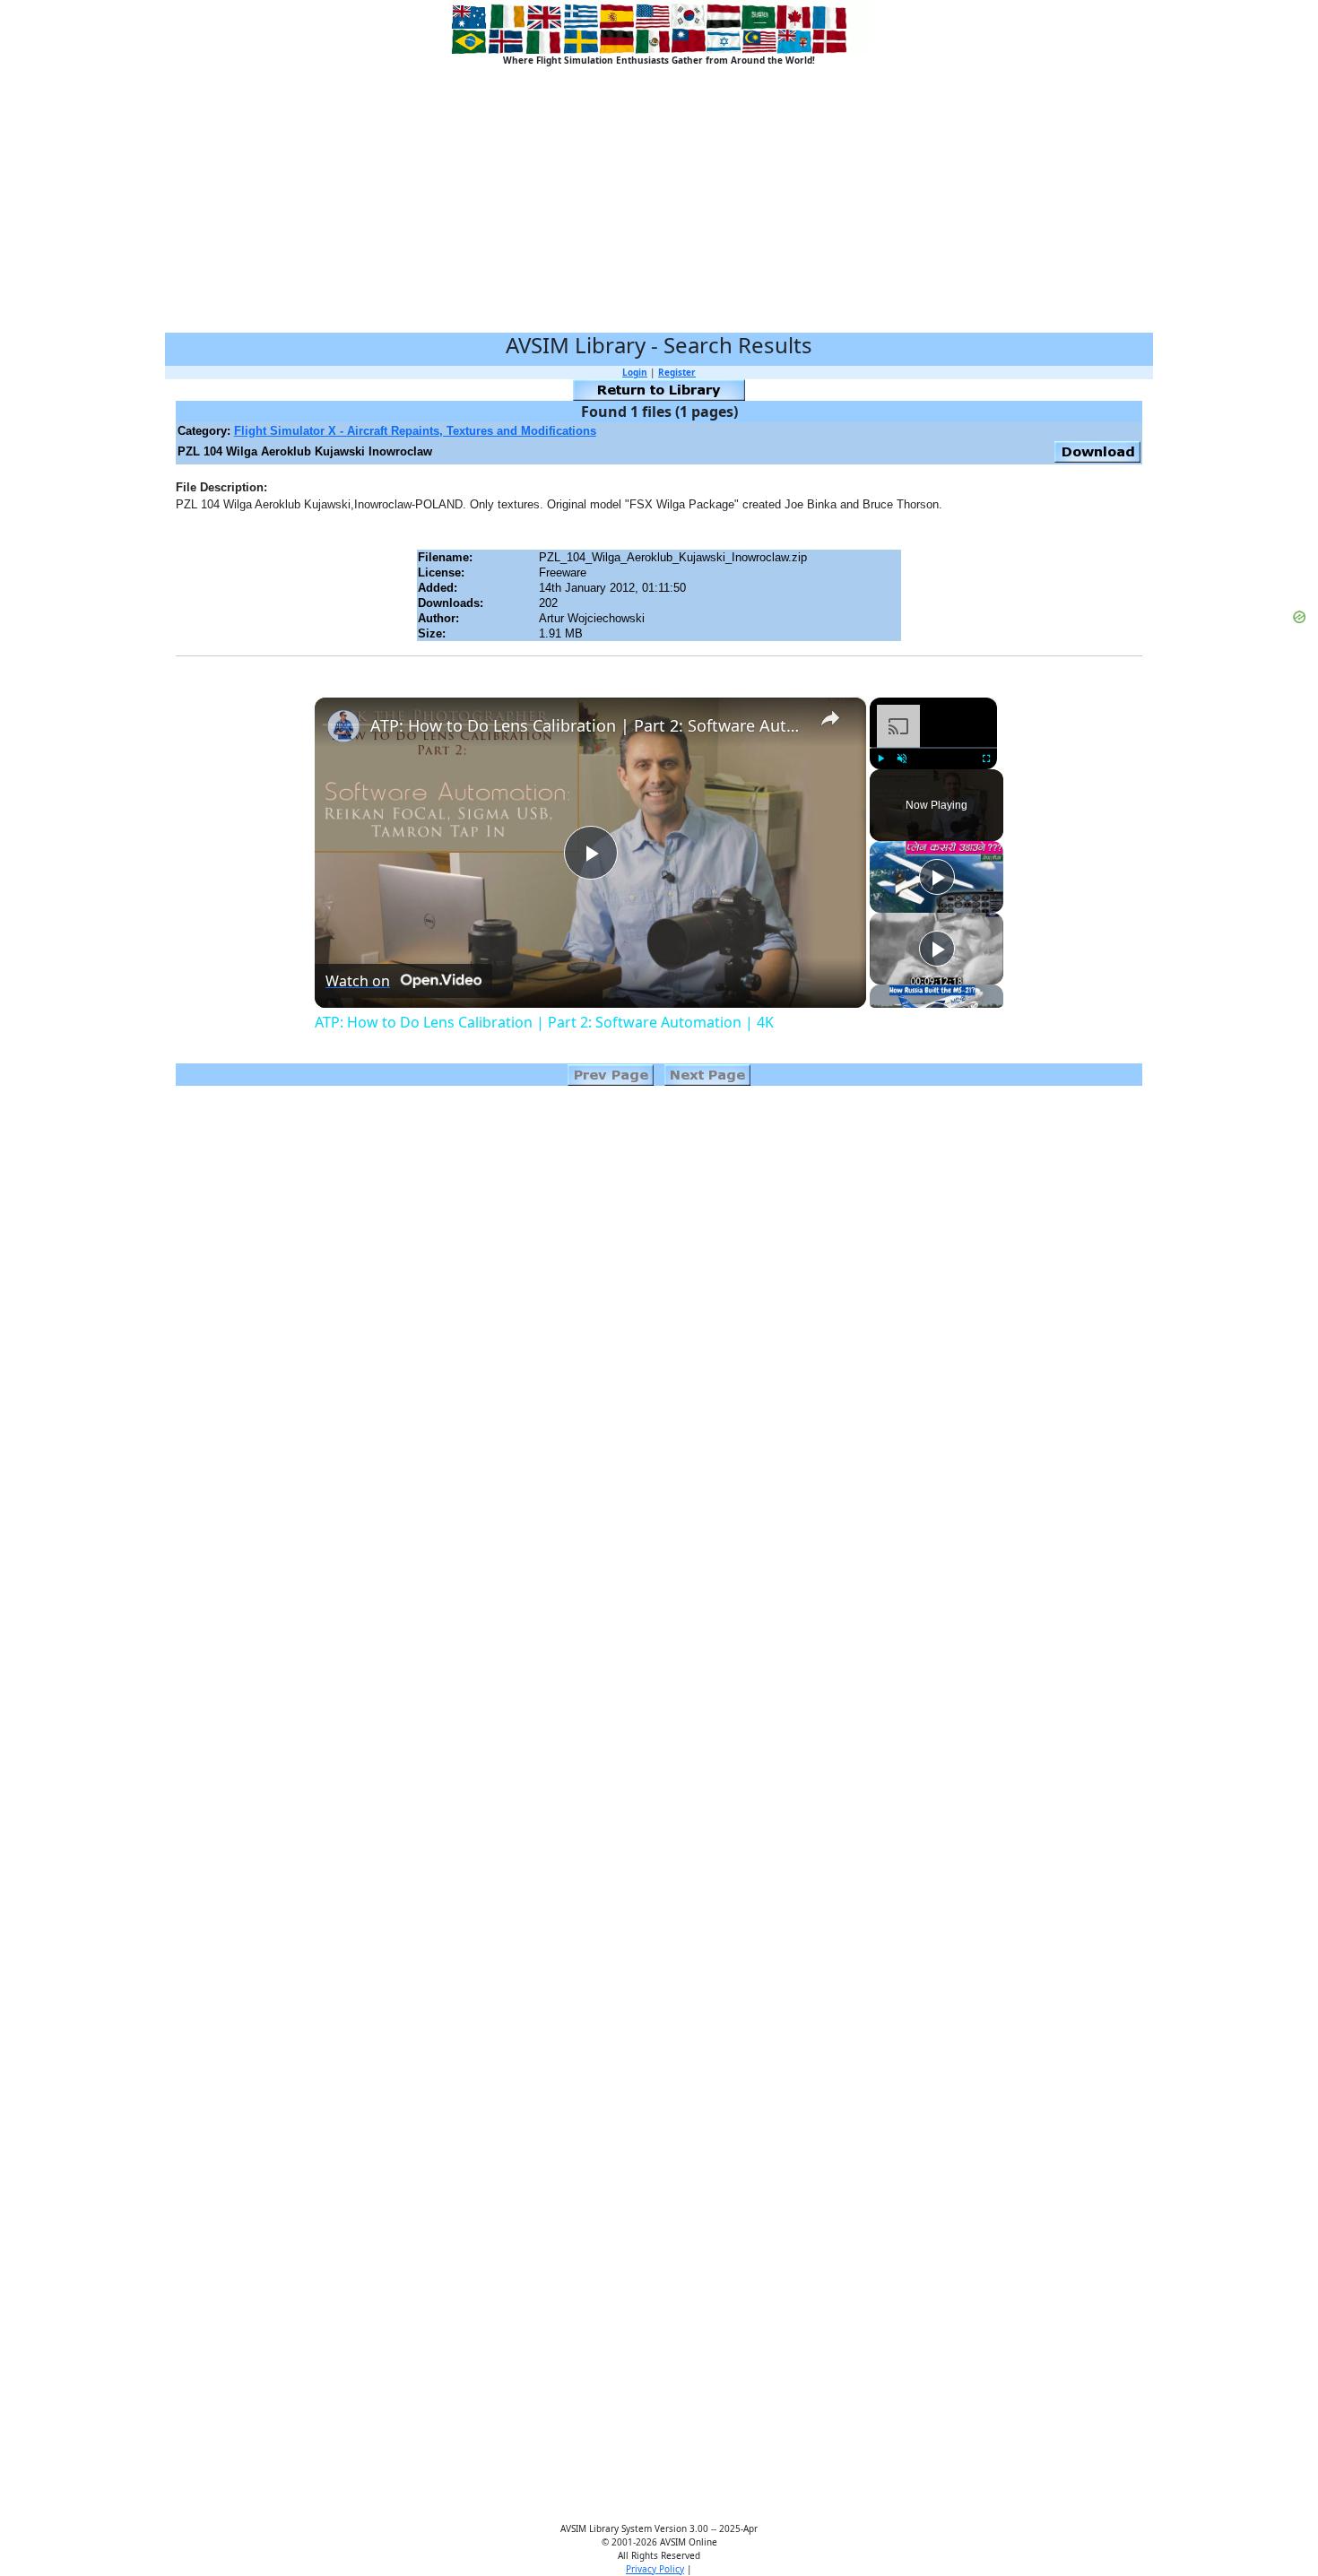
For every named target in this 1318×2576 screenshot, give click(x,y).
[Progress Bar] (933, 748)
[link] (343, 726)
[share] (830, 717)
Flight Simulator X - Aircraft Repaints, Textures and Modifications (415, 431)
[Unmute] (902, 759)
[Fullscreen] (986, 759)
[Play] (880, 759)
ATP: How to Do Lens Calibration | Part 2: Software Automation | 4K (588, 725)
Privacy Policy (655, 2569)
